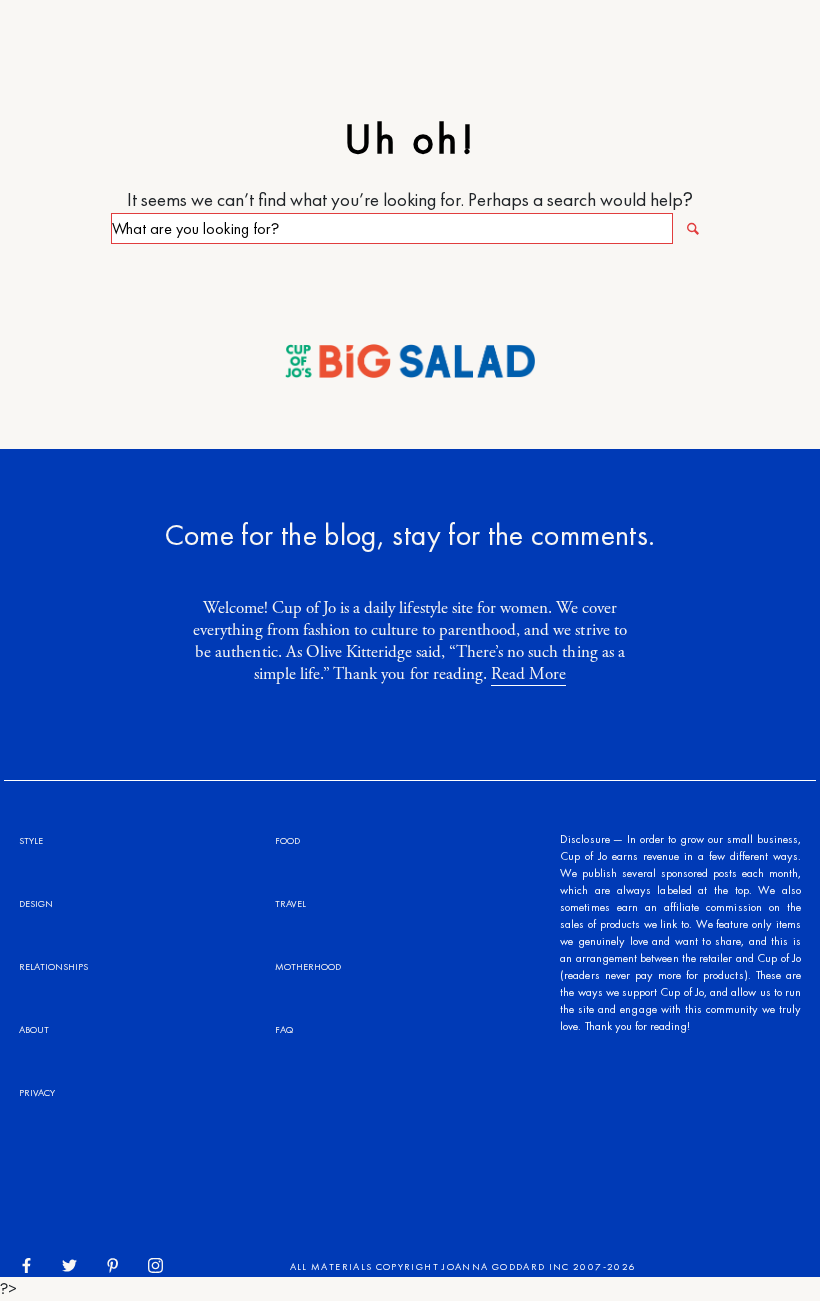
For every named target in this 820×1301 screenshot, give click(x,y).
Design (36, 903)
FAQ (284, 1029)
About (34, 1029)
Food (287, 840)
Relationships (53, 966)
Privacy (37, 1092)
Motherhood (308, 966)
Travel (290, 903)
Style (31, 840)
